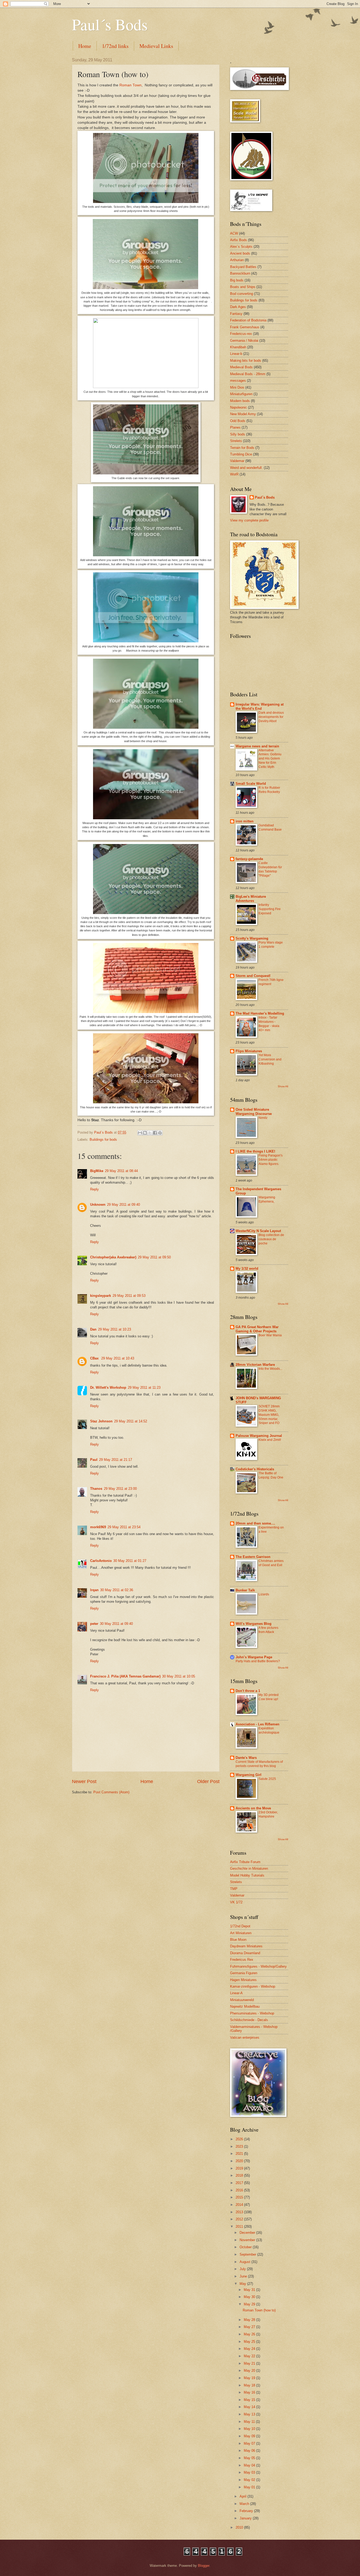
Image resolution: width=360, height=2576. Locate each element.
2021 (240, 2154)
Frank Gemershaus (245, 327)
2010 (240, 2527)
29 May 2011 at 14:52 (131, 1421)
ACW (234, 233)
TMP (234, 1889)
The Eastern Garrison (253, 1557)
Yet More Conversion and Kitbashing (270, 1059)
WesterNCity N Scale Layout (258, 1231)
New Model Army (243, 414)
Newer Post (84, 1781)
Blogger (204, 2566)
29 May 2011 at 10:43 (118, 1358)
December (248, 2233)
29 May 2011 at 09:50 (154, 1257)
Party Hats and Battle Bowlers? (258, 1661)
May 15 (250, 2400)
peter (94, 1624)
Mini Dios (237, 387)
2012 (240, 2219)
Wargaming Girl (249, 1775)
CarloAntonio (101, 1561)
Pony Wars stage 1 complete (271, 945)
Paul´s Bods (110, 24)
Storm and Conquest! (253, 976)
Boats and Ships (243, 287)
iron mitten (245, 821)
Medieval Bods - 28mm (248, 374)
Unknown (98, 1205)
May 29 (250, 2304)
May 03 (250, 2472)
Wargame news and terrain (257, 746)
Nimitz (263, 1118)
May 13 (250, 2414)
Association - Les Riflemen (257, 1724)
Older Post (208, 1781)
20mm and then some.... (255, 1523)
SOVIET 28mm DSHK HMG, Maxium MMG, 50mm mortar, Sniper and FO (269, 1415)
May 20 (250, 2371)
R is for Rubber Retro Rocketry (269, 790)
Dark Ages (238, 307)
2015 (240, 2197)
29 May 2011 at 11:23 (144, 1388)
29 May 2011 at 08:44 (121, 1171)
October (246, 2247)
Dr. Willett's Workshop (108, 1388)
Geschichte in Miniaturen (249, 1868)
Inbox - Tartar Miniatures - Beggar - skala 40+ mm (269, 1024)
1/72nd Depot (240, 1926)
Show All (283, 1086)
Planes (235, 427)
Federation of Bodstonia (248, 320)
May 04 (250, 2465)
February (247, 2511)
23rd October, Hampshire (268, 1814)
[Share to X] (150, 1133)
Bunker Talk (245, 1590)
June (244, 2276)
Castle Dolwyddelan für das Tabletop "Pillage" (270, 869)
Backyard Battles (243, 267)
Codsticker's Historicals (255, 1469)
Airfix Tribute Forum (245, 1862)
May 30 (250, 2297)
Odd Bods (238, 421)
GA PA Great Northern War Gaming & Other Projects (257, 1329)
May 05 (250, 2458)
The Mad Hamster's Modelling (260, 1013)
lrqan (94, 1590)
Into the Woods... (270, 1369)
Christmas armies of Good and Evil (271, 1563)
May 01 (250, 2487)
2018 (240, 2175)
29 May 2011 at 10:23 (115, 1329)
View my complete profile (249, 520)
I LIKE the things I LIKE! (255, 1151)
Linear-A (236, 1993)
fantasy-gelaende (249, 859)
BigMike (97, 1171)
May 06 (250, 2451)
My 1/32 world (247, 1269)
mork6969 (98, 1527)
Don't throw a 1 (248, 1691)
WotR (234, 474)
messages (238, 381)
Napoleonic (239, 407)
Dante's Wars (246, 1758)
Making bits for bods (246, 361)
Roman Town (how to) (259, 2310)
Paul (94, 1460)
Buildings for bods (103, 1140)
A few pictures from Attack (268, 1630)
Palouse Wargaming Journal (259, 1436)
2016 (240, 2190)
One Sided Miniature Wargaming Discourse (254, 1112)
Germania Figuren (244, 1973)
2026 (240, 2139)
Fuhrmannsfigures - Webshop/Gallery (258, 1966)
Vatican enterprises (245, 2038)
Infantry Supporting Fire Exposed (270, 909)
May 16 (250, 2392)
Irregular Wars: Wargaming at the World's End (260, 706)
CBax (95, 1358)
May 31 (250, 2290)
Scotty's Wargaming (252, 938)
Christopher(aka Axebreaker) (113, 1257)
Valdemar (237, 461)
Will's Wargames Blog (254, 1624)
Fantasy (236, 314)
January (246, 2518)
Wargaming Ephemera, (267, 1199)
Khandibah (238, 347)
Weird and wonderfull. (246, 468)
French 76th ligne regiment (271, 982)
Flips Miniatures (249, 1051)
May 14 (250, 2407)
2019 (240, 2168)
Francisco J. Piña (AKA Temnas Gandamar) (125, 1676)
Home (85, 46)
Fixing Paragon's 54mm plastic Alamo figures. (271, 1160)
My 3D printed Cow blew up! (269, 1697)
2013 (240, 2212)
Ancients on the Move (253, 1808)
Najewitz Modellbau (245, 2006)
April (244, 2496)
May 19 (250, 2378)
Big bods (237, 280)
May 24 (250, 2349)
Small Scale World (251, 784)
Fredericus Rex (242, 1960)
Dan (93, 1329)
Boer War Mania (270, 1335)
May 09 (250, 2436)
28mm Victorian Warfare (255, 1365)
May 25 (250, 2342)
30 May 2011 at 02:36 (117, 1590)
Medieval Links (156, 46)
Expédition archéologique (269, 1730)
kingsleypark (101, 1296)
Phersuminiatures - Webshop (252, 2013)
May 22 (250, 2356)
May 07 (250, 2443)
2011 (240, 2227)
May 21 (250, 2363)
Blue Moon (238, 1940)
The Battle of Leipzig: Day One (271, 1475)
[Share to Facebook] (155, 1133)
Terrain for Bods (242, 448)
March (245, 2504)
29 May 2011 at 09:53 (129, 1296)
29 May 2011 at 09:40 (123, 1205)
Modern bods (240, 401)
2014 (240, 2205)
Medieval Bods (241, 367)
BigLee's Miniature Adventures (251, 899)
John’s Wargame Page (254, 1657)
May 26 (250, 2334)
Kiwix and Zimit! (270, 1440)
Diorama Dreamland (245, 1953)
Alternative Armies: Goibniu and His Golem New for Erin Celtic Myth (270, 759)
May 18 (250, 2385)
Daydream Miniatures (246, 1946)
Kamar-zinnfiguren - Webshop (253, 1986)
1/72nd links (115, 46)
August (245, 2262)
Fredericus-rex (241, 334)
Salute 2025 (267, 1779)
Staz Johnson (101, 1421)
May (243, 2284)
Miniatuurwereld (242, 2000)
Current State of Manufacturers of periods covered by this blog (259, 1764)
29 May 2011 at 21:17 (116, 1460)
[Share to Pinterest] (160, 1133)
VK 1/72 (236, 1902)
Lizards (264, 1594)
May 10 (250, 2429)
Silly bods (238, 434)
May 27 (250, 2327)
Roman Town (130, 85)
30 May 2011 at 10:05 (179, 1676)
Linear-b (236, 354)
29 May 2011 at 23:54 (124, 1527)
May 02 (250, 2480)
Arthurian (237, 260)
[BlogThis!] (145, 1133)
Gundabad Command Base (270, 827)
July (243, 2269)
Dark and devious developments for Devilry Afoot (271, 717)
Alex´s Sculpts (241, 247)
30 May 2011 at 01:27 (130, 1561)
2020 (240, 2161)
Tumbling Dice (241, 454)
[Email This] (140, 1133)
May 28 (250, 2320)
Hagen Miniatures (243, 1980)
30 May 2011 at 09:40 (116, 1624)
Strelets (236, 441)
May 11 (250, 2422)
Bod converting (242, 294)
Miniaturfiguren (241, 394)
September (248, 2254)
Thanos (96, 1489)
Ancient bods (240, 253)
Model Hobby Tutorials (247, 1875)
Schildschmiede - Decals (249, 2020)
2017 (240, 2183)
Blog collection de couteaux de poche (271, 1239)
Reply (94, 1189)
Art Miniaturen (241, 1933)
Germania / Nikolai (244, 341)
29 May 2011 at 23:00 (120, 1489)
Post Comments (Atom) (111, 1792)
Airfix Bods (239, 240)
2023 (240, 2146)
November (248, 2240)
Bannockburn (240, 273)
